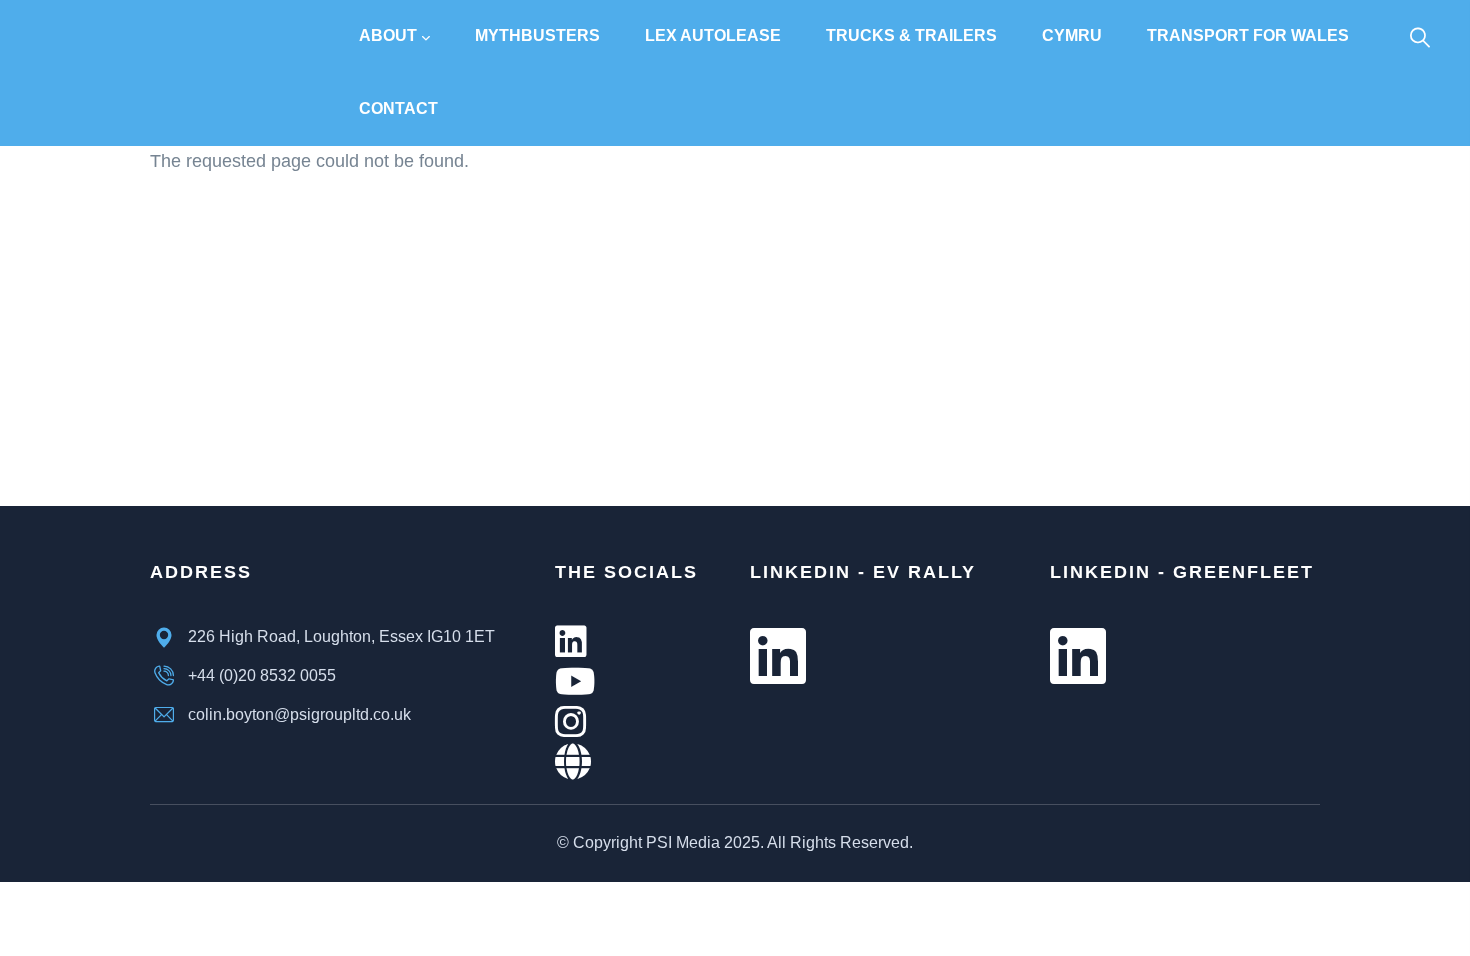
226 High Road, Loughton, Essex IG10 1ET (341, 636)
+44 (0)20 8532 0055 (262, 675)
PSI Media (683, 842)
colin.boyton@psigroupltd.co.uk (299, 714)
